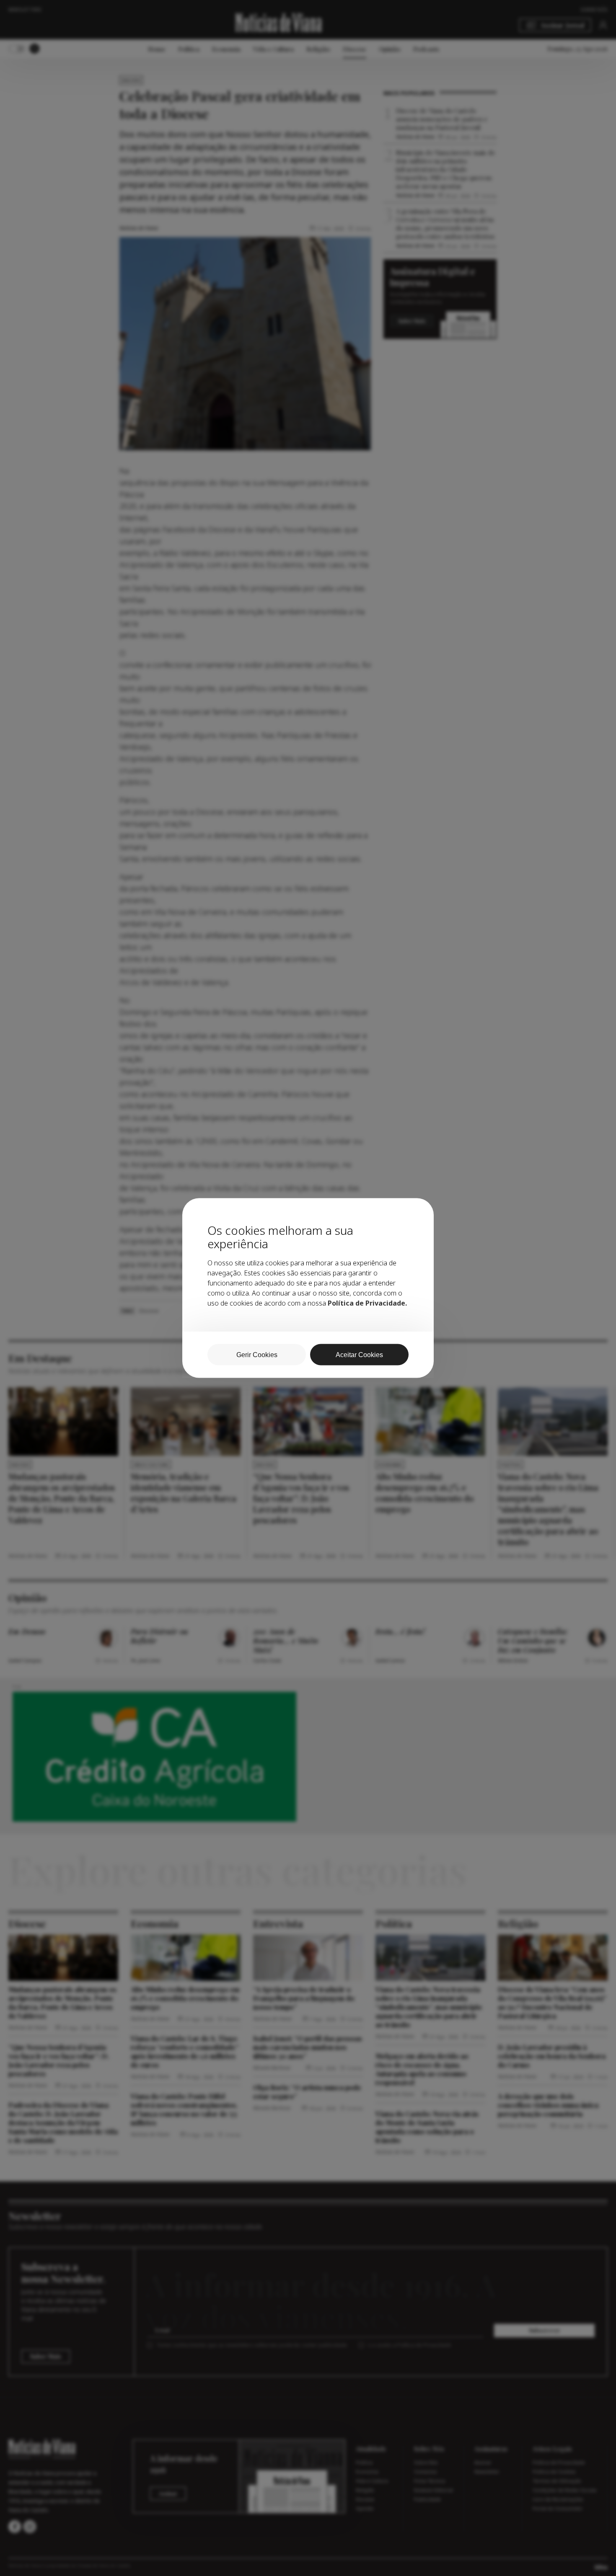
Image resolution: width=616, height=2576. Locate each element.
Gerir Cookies (257, 1355)
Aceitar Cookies (359, 1355)
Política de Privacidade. (367, 1303)
